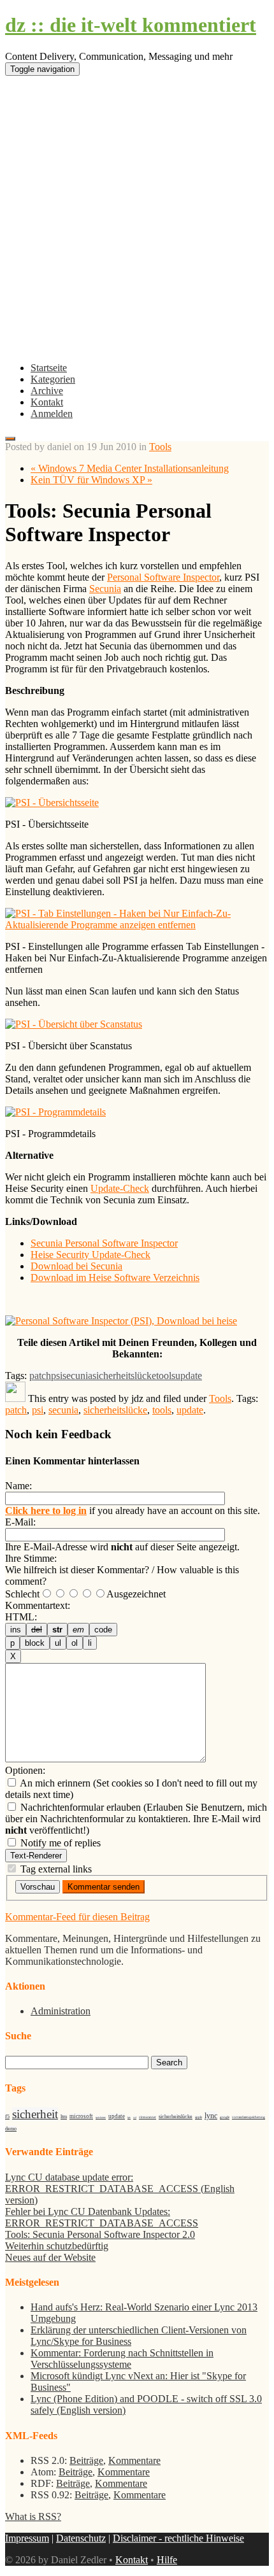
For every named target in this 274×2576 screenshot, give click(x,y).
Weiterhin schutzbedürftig (57, 2246)
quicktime (101, 2117)
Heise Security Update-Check (90, 1255)
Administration (61, 2011)
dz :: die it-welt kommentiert (131, 25)
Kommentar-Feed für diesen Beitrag (77, 1917)
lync (211, 2116)
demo (11, 2129)
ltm (64, 2117)
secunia (77, 1376)
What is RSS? (33, 2516)
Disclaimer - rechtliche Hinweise (178, 2538)
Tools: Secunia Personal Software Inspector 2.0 (100, 2234)
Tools (160, 447)
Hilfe (167, 2560)
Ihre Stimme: (31, 1558)
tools (166, 1376)
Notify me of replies (59, 1843)
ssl (135, 2117)
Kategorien (53, 379)
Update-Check (120, 1188)
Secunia (105, 589)
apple (198, 2117)
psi (57, 1376)
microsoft (81, 2116)
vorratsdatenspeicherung (249, 2117)
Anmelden (52, 414)
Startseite (49, 368)
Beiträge (86, 2460)
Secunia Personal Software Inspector (104, 1243)
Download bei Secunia (76, 1266)
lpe (129, 2117)
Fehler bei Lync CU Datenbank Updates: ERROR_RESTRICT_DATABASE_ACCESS (102, 2217)
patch (40, 1376)
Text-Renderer (36, 1856)
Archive (47, 391)
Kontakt (47, 402)
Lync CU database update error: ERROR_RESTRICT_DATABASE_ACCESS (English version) (120, 2189)
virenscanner (148, 2117)
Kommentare (134, 2460)
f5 (7, 2117)
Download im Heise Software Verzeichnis (115, 1277)
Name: (18, 1486)
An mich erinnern (54, 1783)
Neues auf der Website (50, 2257)
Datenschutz (81, 2538)
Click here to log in (46, 1511)
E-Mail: (20, 1522)
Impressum (27, 2538)
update (189, 1376)
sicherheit (35, 2114)
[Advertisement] (137, 223)
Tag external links (56, 1869)
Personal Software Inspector (163, 577)
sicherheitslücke (124, 1376)
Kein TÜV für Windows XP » (91, 480)
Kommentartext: (38, 1605)
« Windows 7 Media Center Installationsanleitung (130, 468)
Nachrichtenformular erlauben (79, 1807)
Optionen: (25, 1770)
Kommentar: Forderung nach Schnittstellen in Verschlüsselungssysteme (122, 2359)
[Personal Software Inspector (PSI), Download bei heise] (121, 1321)
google (225, 2117)
